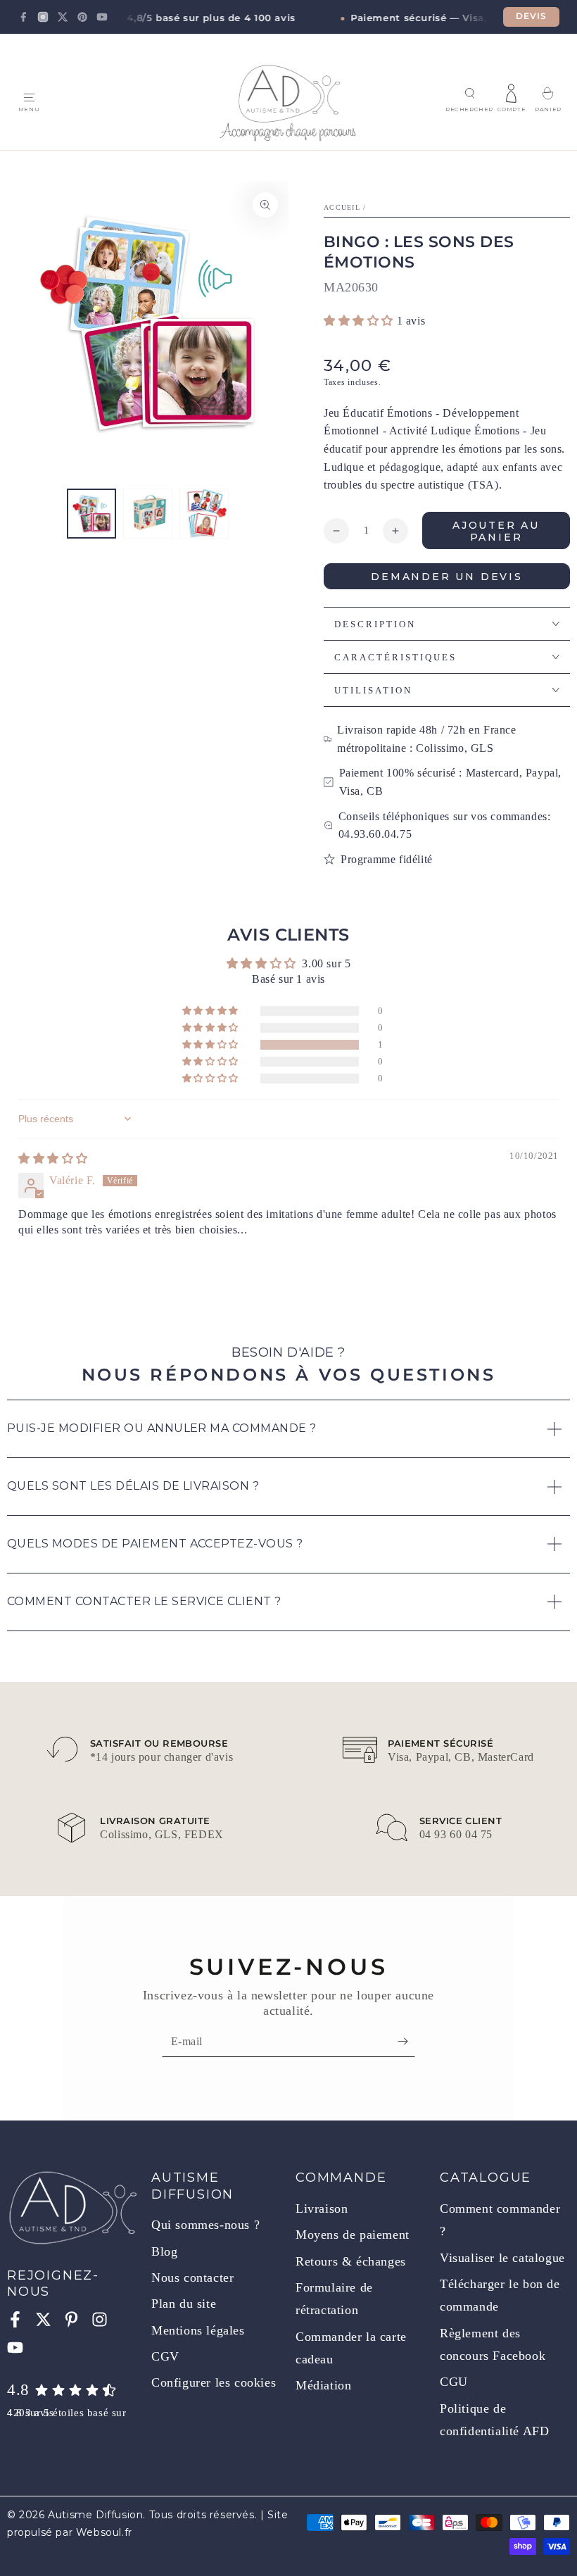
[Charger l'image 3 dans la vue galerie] (204, 514)
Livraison (322, 2209)
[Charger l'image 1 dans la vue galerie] (91, 514)
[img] (53, 1158)
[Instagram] (43, 17)
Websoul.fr (104, 2532)
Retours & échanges (351, 2261)
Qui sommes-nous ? (205, 2225)
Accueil (342, 207)
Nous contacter (192, 2277)
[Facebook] (23, 17)
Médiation (323, 2385)
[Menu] (29, 98)
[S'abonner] (406, 2041)
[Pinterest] (82, 17)
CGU (454, 2382)
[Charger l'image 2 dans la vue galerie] (148, 514)
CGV (165, 2356)
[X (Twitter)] (63, 17)
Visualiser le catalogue (502, 2258)
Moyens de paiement (353, 2235)
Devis (532, 16)
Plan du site (184, 2304)
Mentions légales (198, 2330)
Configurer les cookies (214, 2382)
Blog (164, 2251)
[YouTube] (102, 17)
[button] (469, 94)
